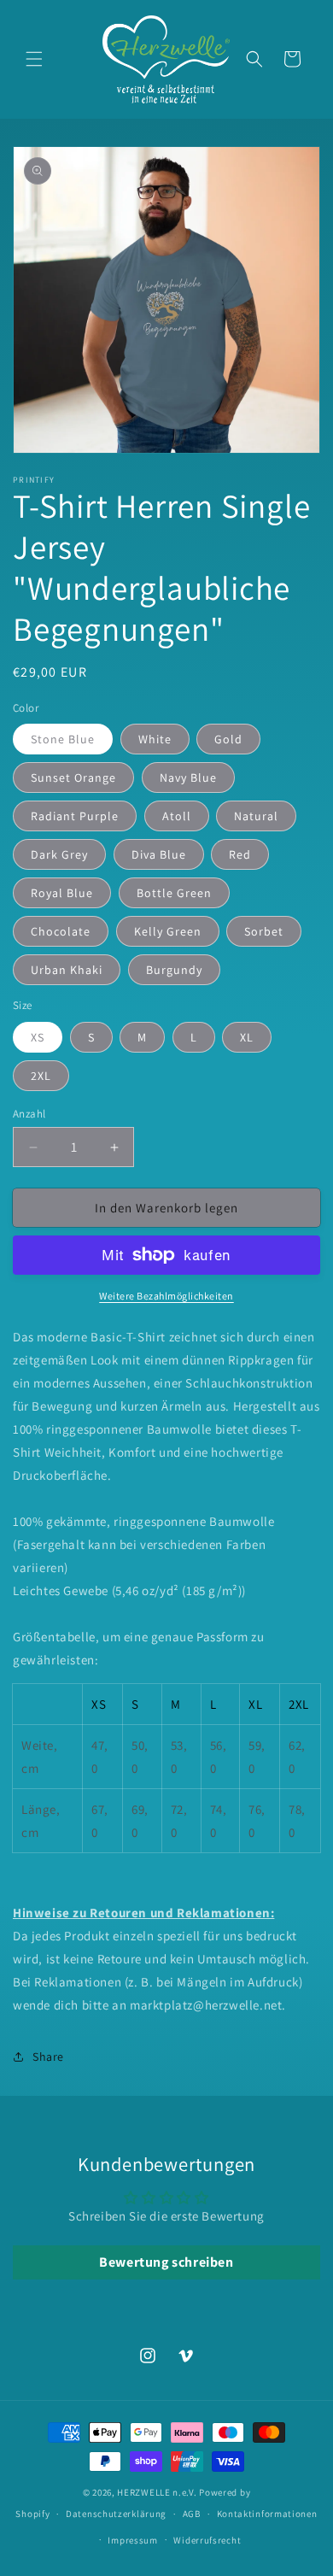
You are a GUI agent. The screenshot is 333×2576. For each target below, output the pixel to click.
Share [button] (48, 2057)
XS (38, 1037)
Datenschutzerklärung (116, 2514)
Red (240, 854)
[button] (34, 59)
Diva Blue (159, 854)
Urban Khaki (67, 970)
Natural (256, 816)
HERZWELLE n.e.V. (157, 2492)
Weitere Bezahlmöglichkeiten (166, 1296)
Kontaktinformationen (267, 2514)
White (155, 739)
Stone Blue (63, 739)
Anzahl (29, 1114)
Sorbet (264, 931)
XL (247, 1037)
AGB (192, 2514)
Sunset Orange (73, 777)
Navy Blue (188, 777)
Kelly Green (168, 931)
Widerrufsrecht (207, 2540)
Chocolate (61, 931)
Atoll (177, 816)
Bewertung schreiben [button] (166, 2262)
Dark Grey (59, 854)
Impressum (132, 2540)
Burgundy (174, 970)
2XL (41, 1076)
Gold (228, 739)
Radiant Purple (75, 816)
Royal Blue (62, 893)
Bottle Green (174, 893)
